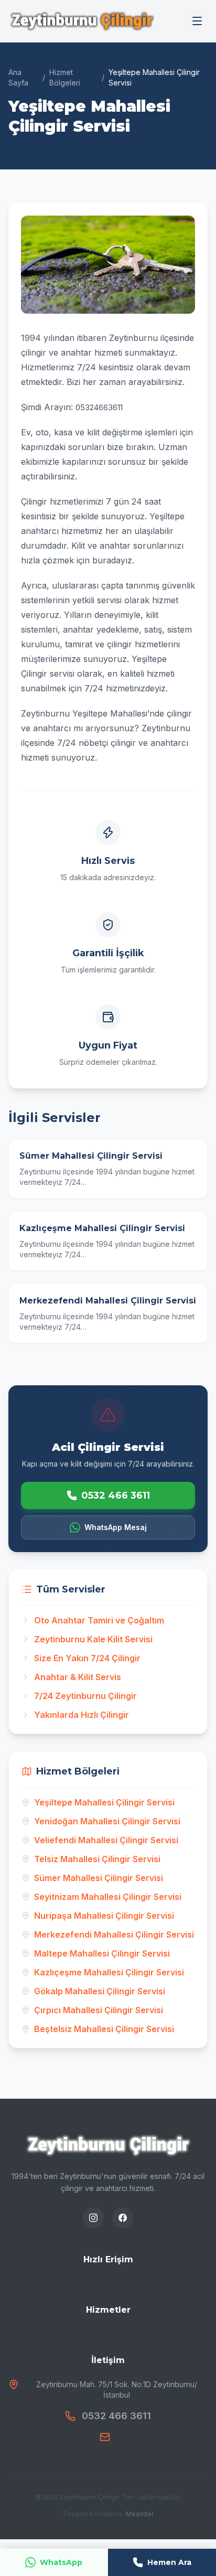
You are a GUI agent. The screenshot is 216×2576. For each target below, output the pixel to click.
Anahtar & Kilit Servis (78, 1677)
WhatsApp (61, 2562)
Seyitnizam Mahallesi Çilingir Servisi (108, 1897)
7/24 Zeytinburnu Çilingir (85, 1696)
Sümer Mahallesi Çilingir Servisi (99, 1878)
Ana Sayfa (18, 77)
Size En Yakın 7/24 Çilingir (87, 1658)
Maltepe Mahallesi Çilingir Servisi (102, 1953)
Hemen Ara (169, 2562)
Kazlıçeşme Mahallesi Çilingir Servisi (109, 1972)
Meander (140, 2514)
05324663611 (99, 407)
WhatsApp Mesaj (116, 1527)
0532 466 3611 (116, 1495)
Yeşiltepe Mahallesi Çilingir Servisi (104, 1802)
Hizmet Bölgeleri (65, 77)
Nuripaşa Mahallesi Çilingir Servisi (104, 1916)
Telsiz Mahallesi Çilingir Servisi (97, 1859)
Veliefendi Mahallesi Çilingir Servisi (106, 1840)
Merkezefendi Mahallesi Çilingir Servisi (114, 1934)
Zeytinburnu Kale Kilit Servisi (93, 1639)
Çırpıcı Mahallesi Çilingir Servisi (99, 2010)
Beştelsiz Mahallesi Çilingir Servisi (104, 2029)
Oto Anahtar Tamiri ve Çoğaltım (99, 1620)
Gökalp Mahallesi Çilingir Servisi (100, 1991)
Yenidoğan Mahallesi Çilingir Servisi (107, 1821)
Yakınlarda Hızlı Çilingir (82, 1715)
